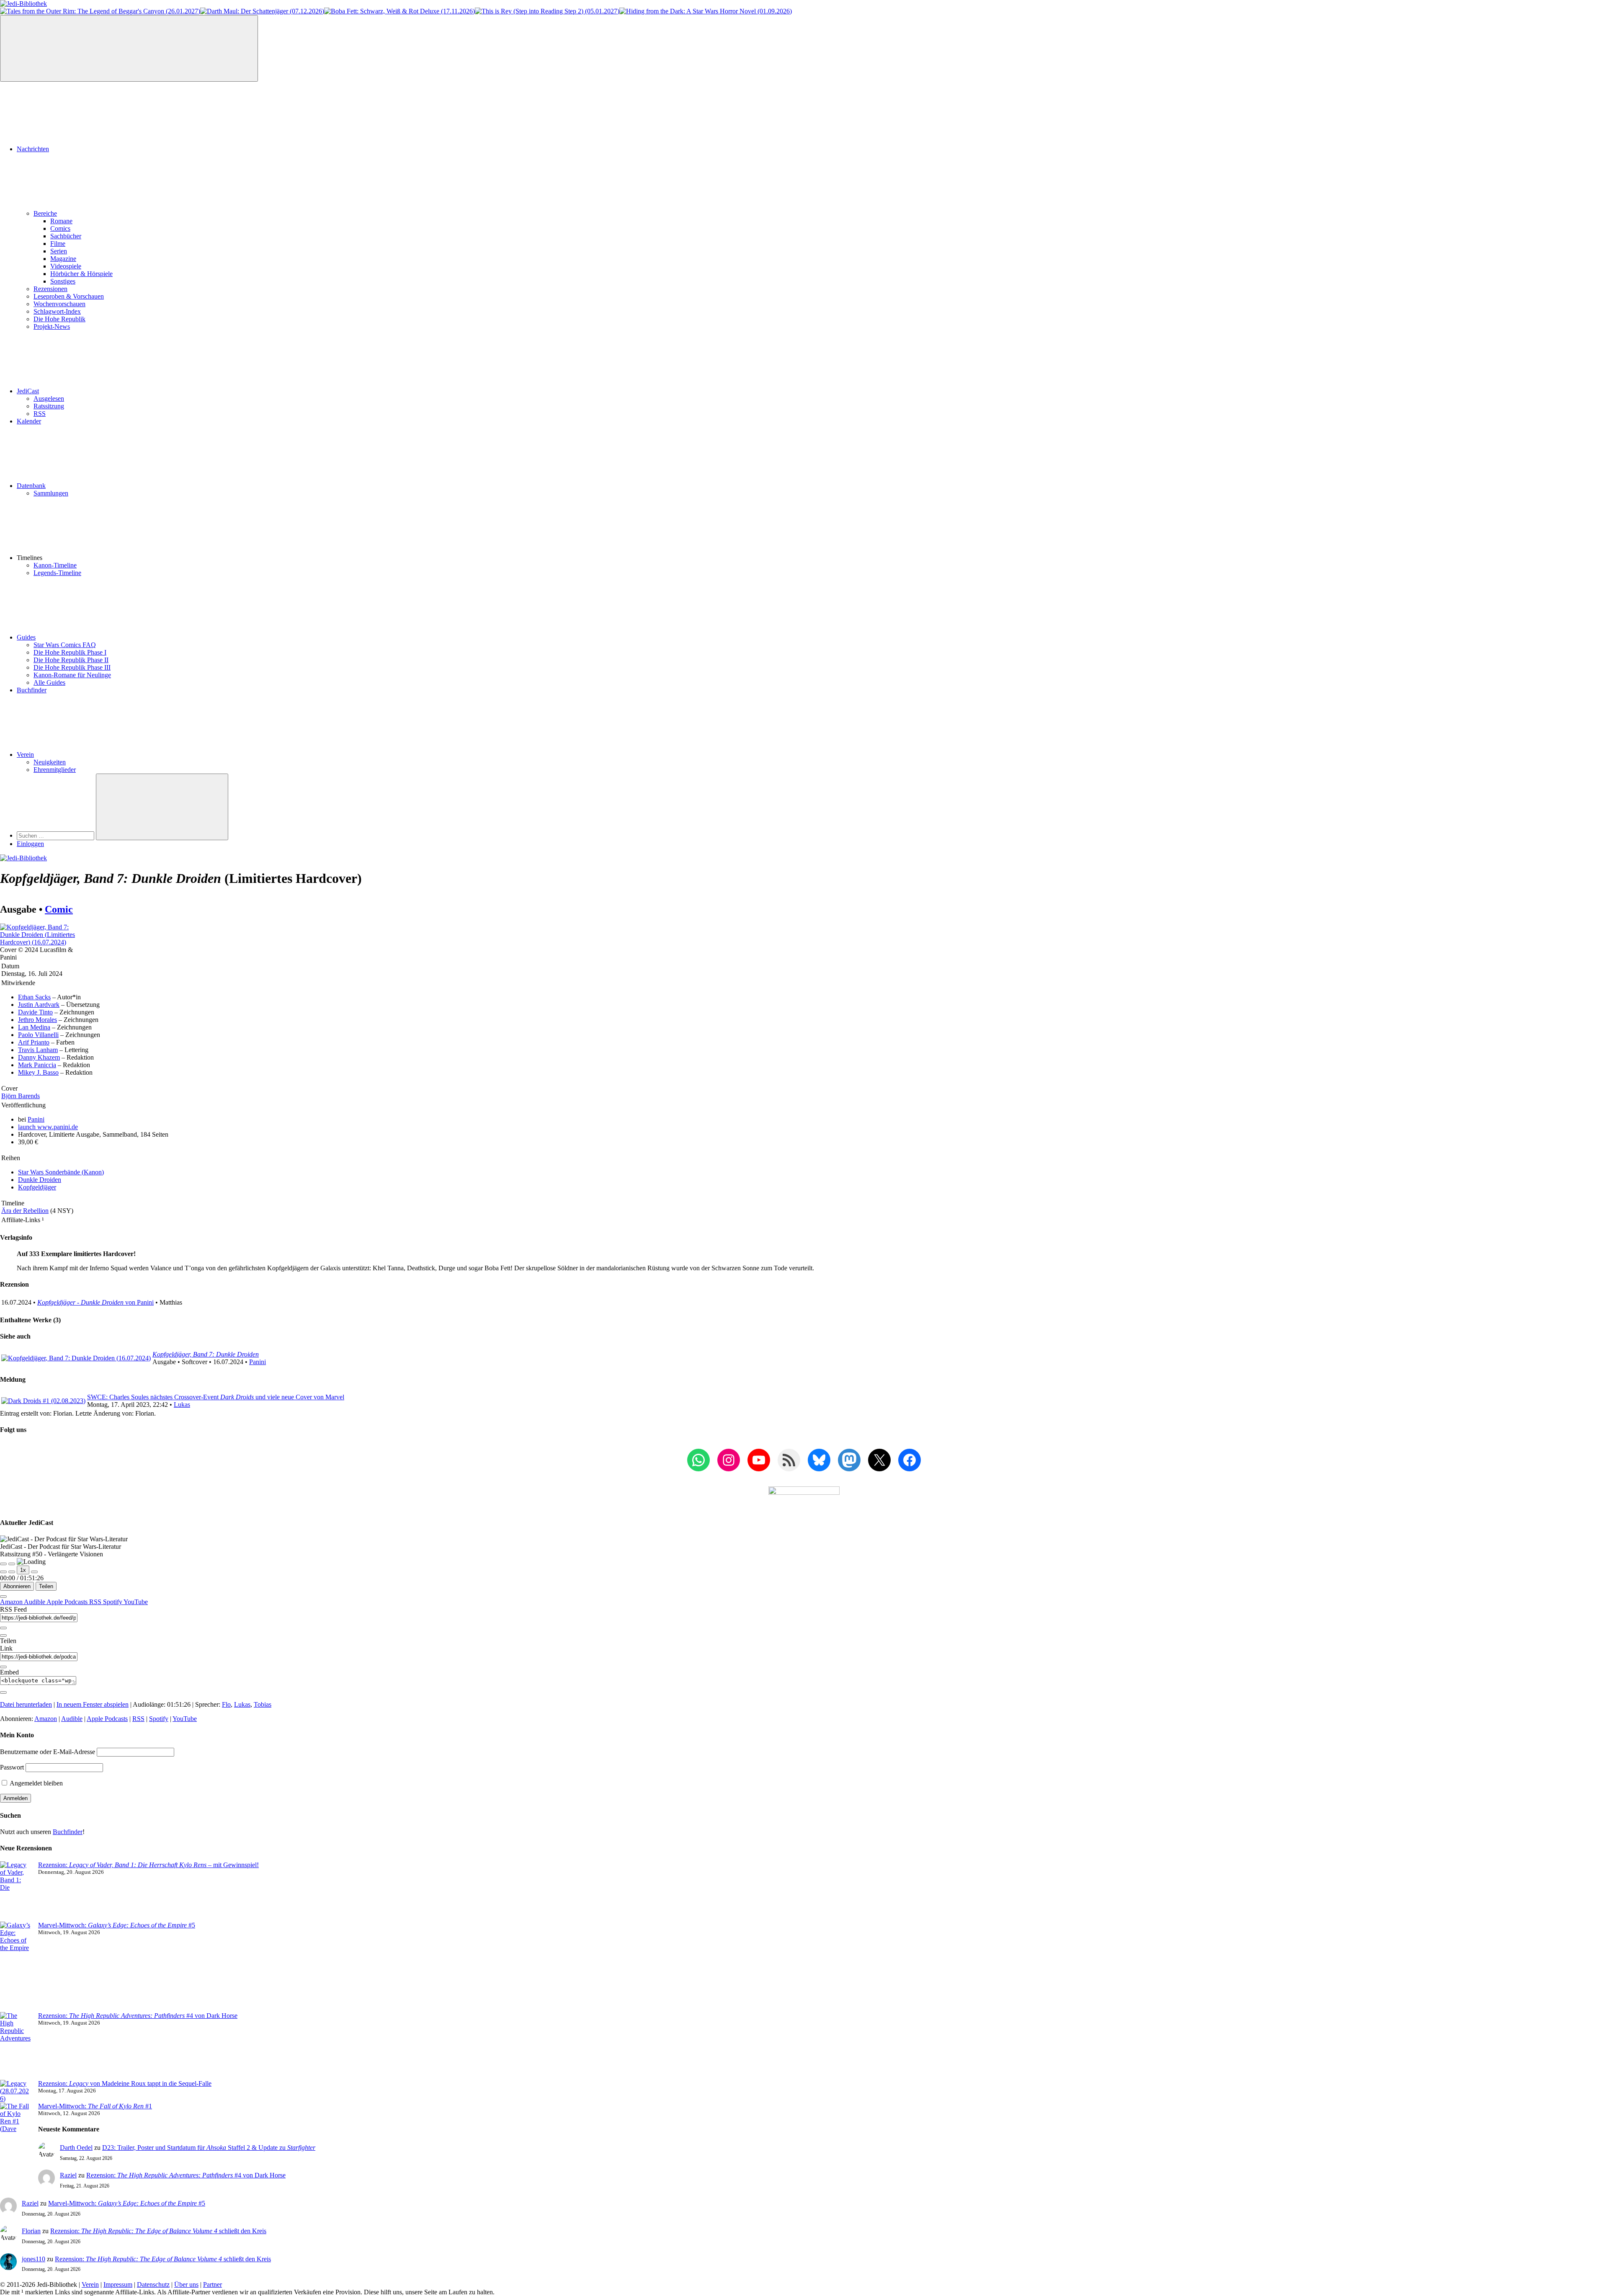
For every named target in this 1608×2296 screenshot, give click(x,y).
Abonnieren (17, 1586)
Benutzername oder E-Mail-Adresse (48, 1752)
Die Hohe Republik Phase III (72, 667)
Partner (213, 2284)
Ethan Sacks (34, 997)
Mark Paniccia (37, 1065)
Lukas (182, 1405)
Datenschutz (153, 2284)
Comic (59, 909)
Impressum (118, 2284)
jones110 (33, 2259)
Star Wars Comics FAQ (65, 645)
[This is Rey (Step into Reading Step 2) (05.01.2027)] (547, 11)
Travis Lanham (38, 1050)
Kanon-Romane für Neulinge (72, 675)
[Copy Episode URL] (3, 1667)
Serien (59, 251)
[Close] (3, 1597)
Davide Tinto (35, 1012)
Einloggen (30, 844)
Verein (25, 755)
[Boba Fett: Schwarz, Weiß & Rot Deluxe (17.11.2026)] (399, 11)
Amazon (12, 1602)
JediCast (28, 391)
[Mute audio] (3, 1572)
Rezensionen (50, 289)
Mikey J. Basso (38, 1072)
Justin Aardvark (39, 1005)
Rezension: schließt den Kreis (158, 2231)
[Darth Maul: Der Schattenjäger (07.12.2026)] (262, 11)
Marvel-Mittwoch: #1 (95, 2106)
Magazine (63, 259)
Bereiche (45, 213)
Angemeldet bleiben (36, 1783)
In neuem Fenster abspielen (93, 1704)
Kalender (29, 421)
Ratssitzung (49, 406)
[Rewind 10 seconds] (12, 1572)
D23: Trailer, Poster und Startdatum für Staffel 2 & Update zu (209, 2148)
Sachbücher (66, 236)
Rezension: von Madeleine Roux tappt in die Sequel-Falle (125, 2083)
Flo (226, 1704)
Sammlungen (51, 493)
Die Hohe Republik (59, 319)
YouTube (136, 1602)
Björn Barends (21, 1096)
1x (23, 1570)
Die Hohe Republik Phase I (70, 652)
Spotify (113, 1602)
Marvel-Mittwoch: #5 (117, 1925)
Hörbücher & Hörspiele (81, 274)
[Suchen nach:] (56, 835)
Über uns (186, 2284)
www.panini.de (48, 1127)
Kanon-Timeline (55, 565)
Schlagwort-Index (57, 311)
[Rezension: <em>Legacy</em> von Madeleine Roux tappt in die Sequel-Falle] (16, 2091)
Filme (58, 244)
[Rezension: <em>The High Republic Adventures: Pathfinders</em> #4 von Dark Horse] (16, 2046)
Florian (31, 2231)
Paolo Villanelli (38, 1035)
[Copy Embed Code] (3, 1692)
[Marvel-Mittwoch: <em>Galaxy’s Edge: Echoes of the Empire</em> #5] (16, 1967)
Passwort (12, 1767)
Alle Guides (49, 682)
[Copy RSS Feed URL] (3, 1628)
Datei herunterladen (26, 1704)
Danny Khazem (39, 1057)
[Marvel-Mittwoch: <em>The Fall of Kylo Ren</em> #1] (16, 2136)
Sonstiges (63, 281)
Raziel (68, 2175)
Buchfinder (32, 690)
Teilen (46, 1586)
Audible (35, 1602)
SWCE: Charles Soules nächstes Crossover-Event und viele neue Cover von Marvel (216, 1397)
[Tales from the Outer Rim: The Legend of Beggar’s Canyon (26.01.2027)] (100, 11)
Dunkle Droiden (40, 1180)
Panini (36, 1119)
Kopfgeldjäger (37, 1187)
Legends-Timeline (57, 573)
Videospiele (66, 266)
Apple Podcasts (68, 1602)
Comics (60, 228)
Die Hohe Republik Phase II (71, 660)
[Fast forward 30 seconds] (34, 1572)
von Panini (95, 1302)
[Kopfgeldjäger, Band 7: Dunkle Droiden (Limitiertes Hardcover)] (42, 942)
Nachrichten (33, 149)
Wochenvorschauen (59, 304)
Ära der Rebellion (25, 1211)
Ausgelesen (49, 399)
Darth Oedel (76, 2148)
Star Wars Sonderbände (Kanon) (61, 1172)
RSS (40, 414)
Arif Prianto (34, 1042)
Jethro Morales (37, 1020)
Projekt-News (52, 326)
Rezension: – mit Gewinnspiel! (148, 1865)
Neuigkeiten (50, 762)
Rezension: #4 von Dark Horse (138, 2016)
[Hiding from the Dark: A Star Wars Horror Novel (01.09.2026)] (706, 11)
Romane (61, 221)
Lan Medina (34, 1027)
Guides (26, 637)
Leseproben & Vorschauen (69, 296)
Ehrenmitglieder (55, 770)
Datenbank (31, 486)
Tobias (263, 1704)
